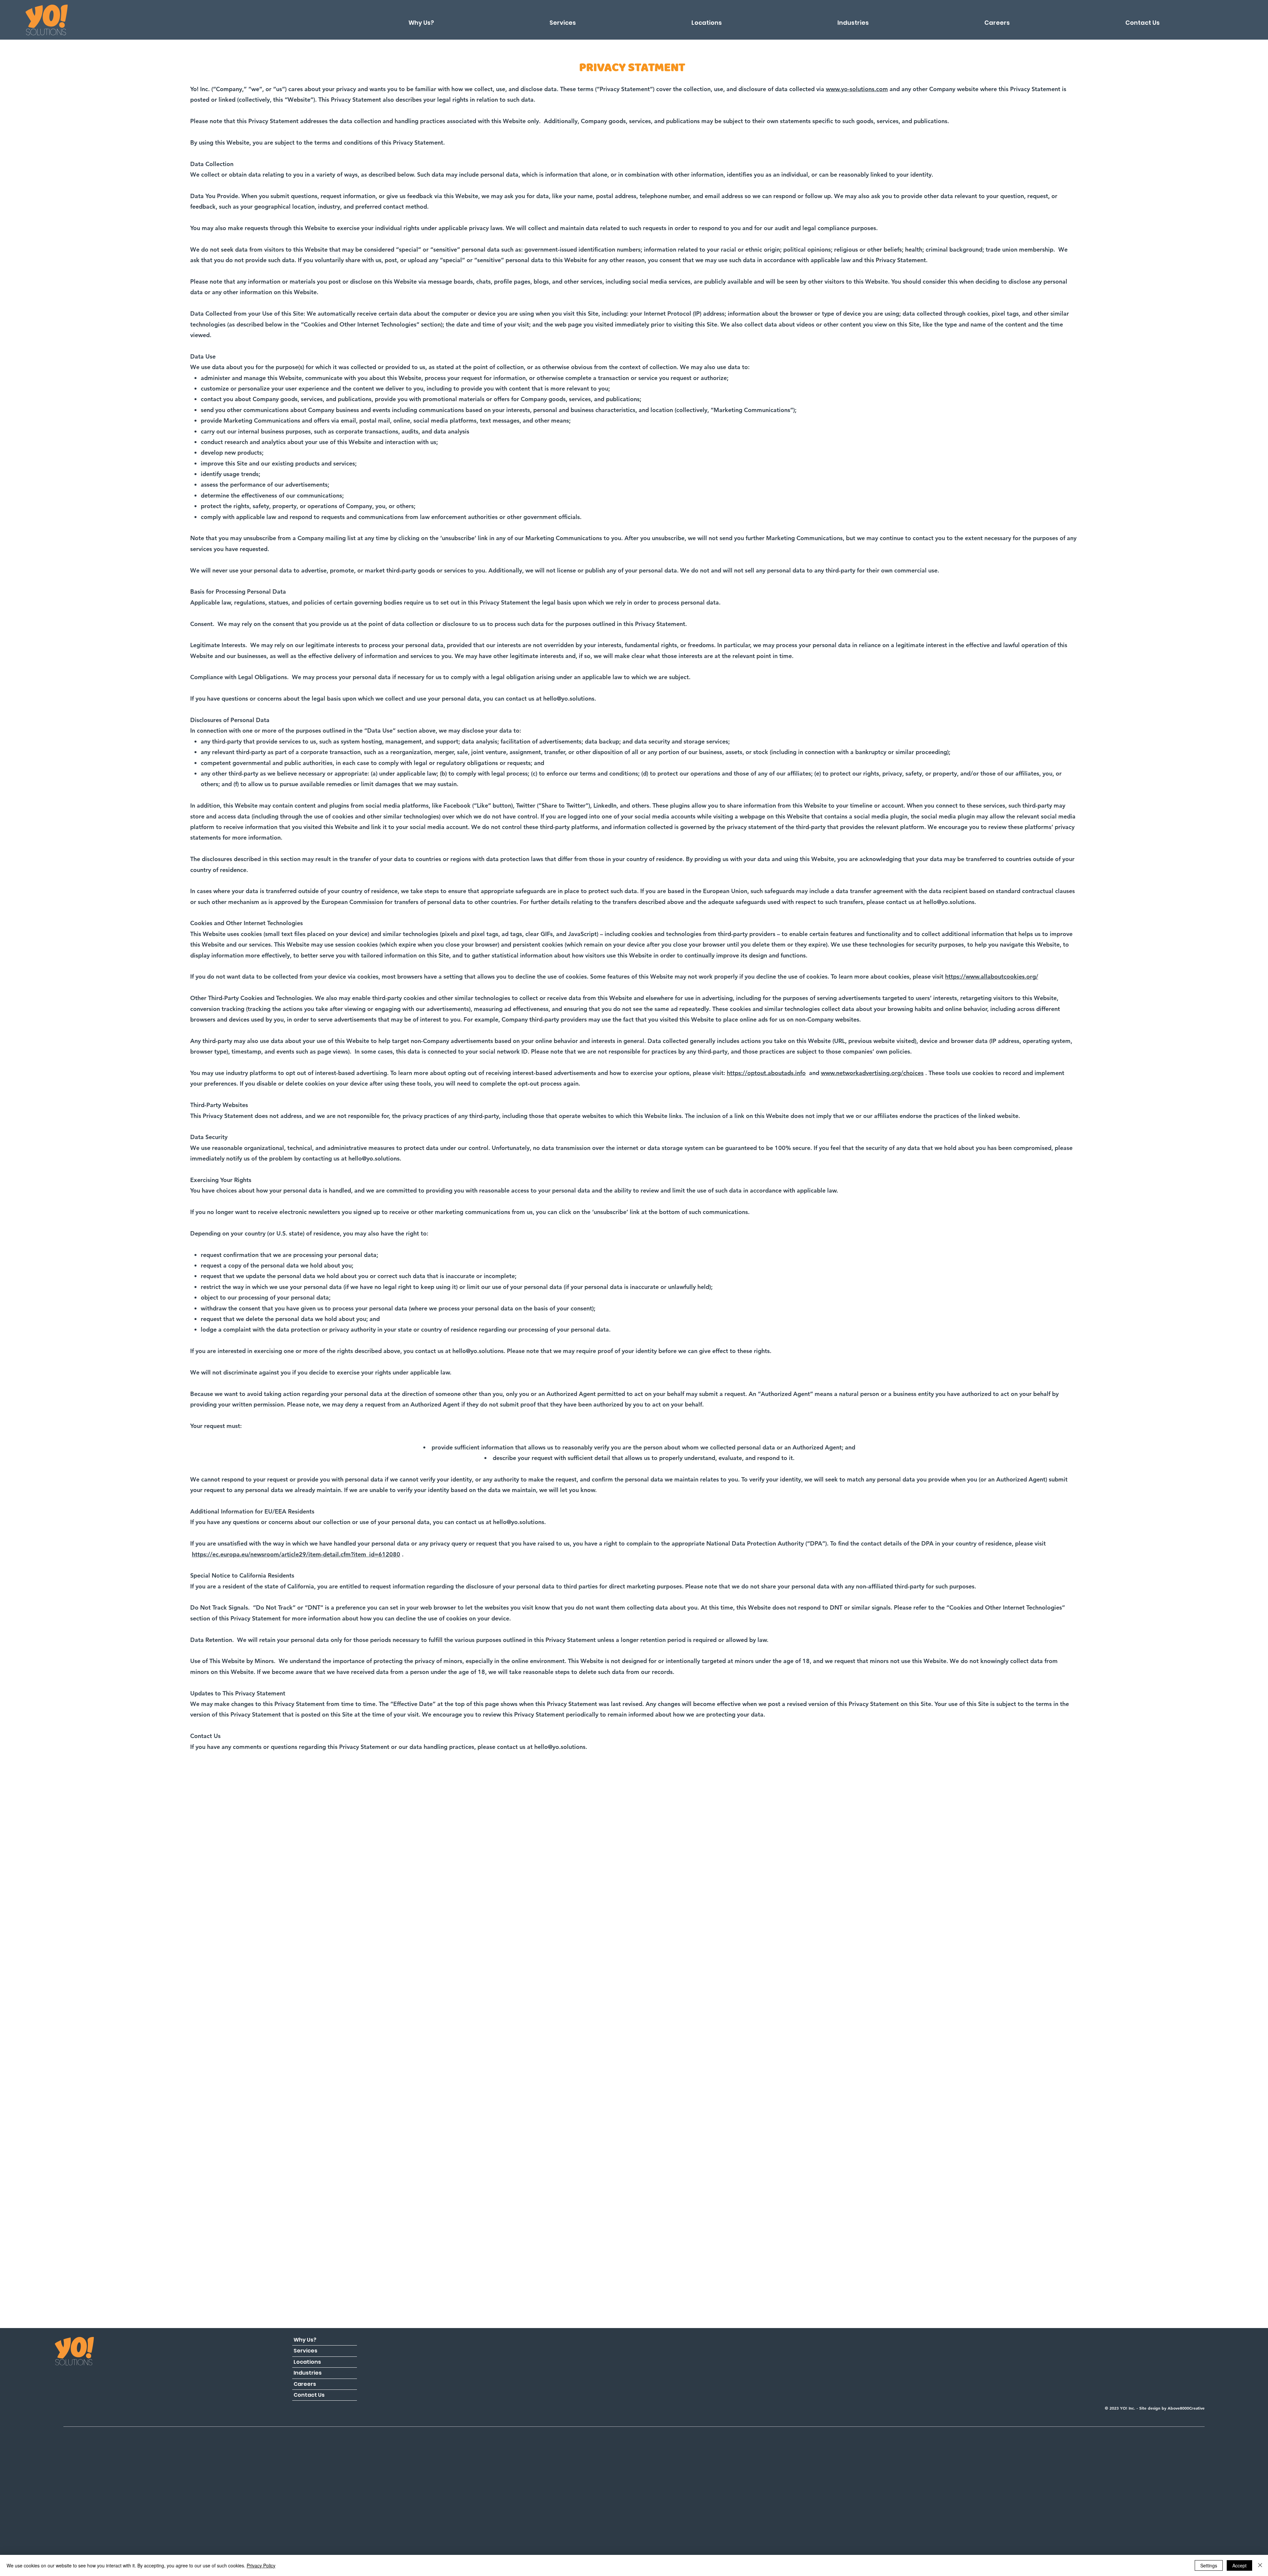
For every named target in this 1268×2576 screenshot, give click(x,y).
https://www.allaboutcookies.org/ (992, 976)
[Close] (1260, 2565)
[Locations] (349, 2362)
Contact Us (309, 2395)
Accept (1239, 2565)
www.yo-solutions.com (857, 89)
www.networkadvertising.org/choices (872, 1073)
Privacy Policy (261, 2565)
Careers (305, 2384)
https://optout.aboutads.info (766, 1073)
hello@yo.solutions (569, 698)
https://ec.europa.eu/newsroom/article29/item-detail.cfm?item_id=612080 (296, 1554)
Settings (1209, 2565)
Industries (308, 2373)
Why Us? (305, 2340)
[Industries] (349, 2373)
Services (305, 2351)
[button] (707, 20)
